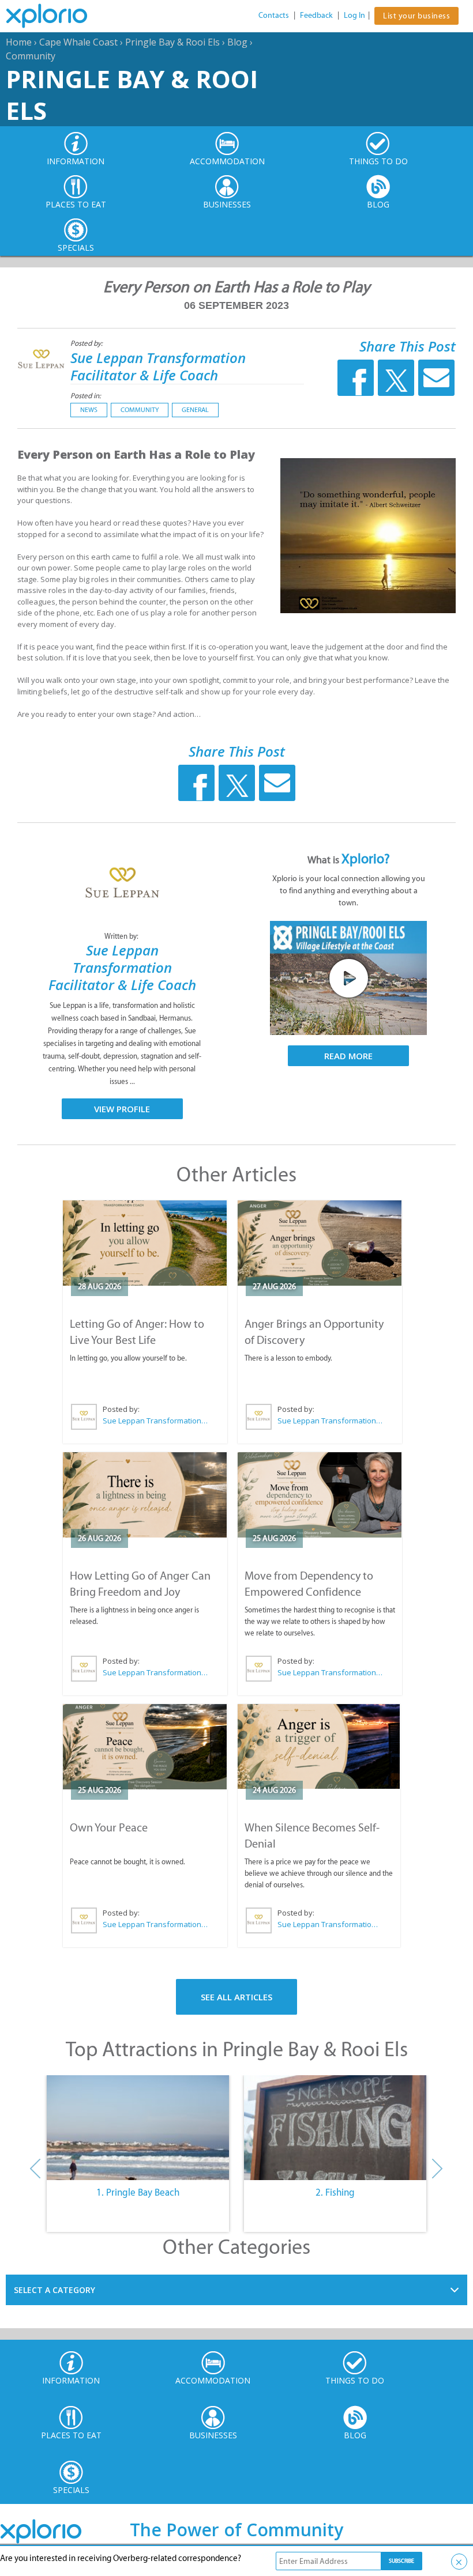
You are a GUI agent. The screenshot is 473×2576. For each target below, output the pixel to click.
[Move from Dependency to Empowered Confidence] (320, 1495)
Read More (348, 1056)
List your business (416, 16)
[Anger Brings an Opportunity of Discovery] (320, 1243)
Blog (237, 42)
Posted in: (86, 396)
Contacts (274, 15)
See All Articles (236, 1997)
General (195, 410)
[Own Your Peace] (145, 1747)
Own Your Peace (109, 1827)
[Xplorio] (55, 16)
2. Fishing (335, 2192)
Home (19, 42)
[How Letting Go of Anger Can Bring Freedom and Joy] (145, 1495)
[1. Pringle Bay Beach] (138, 2128)
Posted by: (87, 343)
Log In (354, 15)
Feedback (316, 15)
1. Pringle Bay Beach (138, 2192)
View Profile (122, 1109)
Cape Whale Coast (78, 42)
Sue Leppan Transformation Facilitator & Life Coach (158, 366)
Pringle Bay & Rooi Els (172, 42)
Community (31, 56)
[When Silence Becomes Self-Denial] (319, 1746)
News (89, 410)
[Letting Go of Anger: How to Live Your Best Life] (145, 1243)
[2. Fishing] (335, 2128)
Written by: (122, 936)
